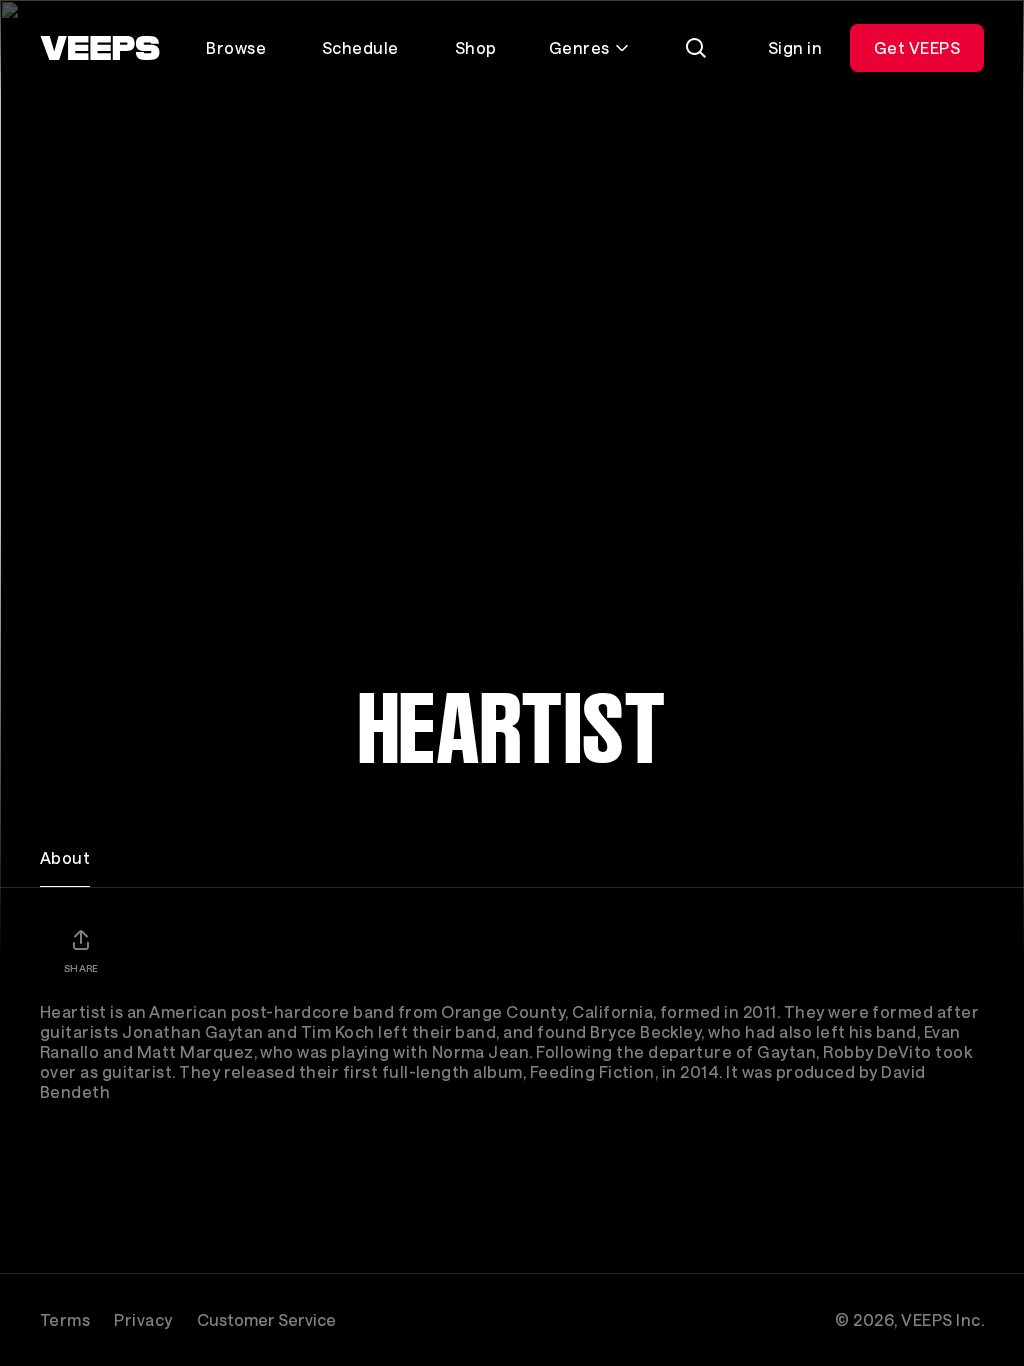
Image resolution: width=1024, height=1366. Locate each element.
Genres (579, 47)
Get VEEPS (917, 47)
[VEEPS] (100, 48)
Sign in (795, 47)
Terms (65, 1319)
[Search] (696, 48)
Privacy (143, 1319)
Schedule (360, 47)
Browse (236, 47)
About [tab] (65, 857)
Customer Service (266, 1319)
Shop (476, 47)
